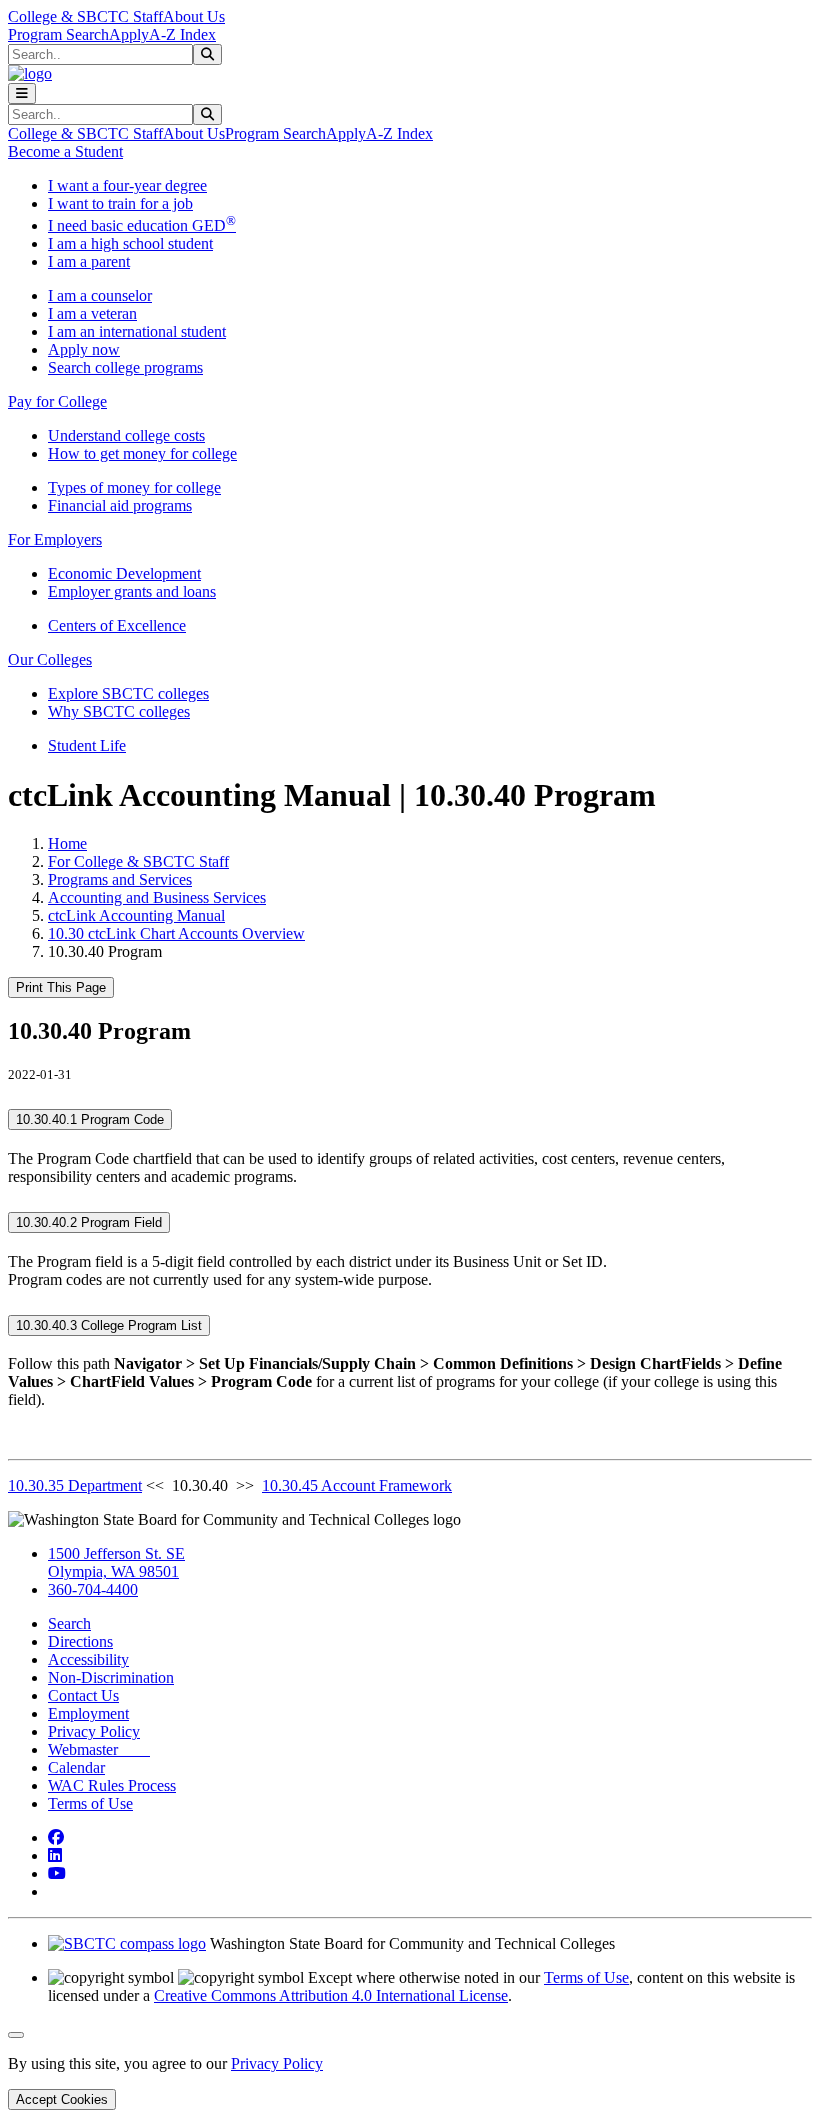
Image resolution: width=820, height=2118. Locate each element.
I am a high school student (130, 243)
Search (69, 1623)
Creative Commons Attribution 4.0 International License (331, 1995)
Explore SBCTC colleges (128, 693)
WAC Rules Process (112, 1785)
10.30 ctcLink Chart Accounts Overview (176, 933)
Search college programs (125, 367)
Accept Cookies (62, 2099)
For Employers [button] (55, 539)
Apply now (84, 349)
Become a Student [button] (65, 151)
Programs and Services (120, 879)
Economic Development (124, 573)
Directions (80, 1641)
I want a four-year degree (127, 185)
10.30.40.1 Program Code (90, 1119)
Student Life (87, 745)
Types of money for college (134, 487)
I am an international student (137, 331)
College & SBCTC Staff (85, 16)
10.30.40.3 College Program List (109, 1325)
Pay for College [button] (57, 401)
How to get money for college (142, 453)
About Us (194, 16)
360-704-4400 (93, 1589)
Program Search (58, 34)
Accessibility (88, 1659)
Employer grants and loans (132, 591)
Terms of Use (90, 1803)
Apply (129, 34)
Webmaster (99, 1749)
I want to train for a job (120, 203)
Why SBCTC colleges (119, 711)
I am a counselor (100, 295)
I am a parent (89, 261)
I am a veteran (92, 313)
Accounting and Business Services (157, 897)
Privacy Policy (94, 1731)
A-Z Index (182, 34)
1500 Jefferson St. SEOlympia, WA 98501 (116, 1562)
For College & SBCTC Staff (138, 861)
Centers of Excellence (117, 625)
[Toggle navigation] (22, 93)
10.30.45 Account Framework (357, 1485)
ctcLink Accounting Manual (136, 915)
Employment (88, 1713)
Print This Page (61, 987)
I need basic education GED (142, 225)
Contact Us (83, 1695)
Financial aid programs (120, 505)
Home (67, 843)
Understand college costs (126, 435)
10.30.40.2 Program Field (89, 1222)
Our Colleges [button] (50, 659)
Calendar (76, 1767)
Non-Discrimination (111, 1677)
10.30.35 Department (75, 1485)
